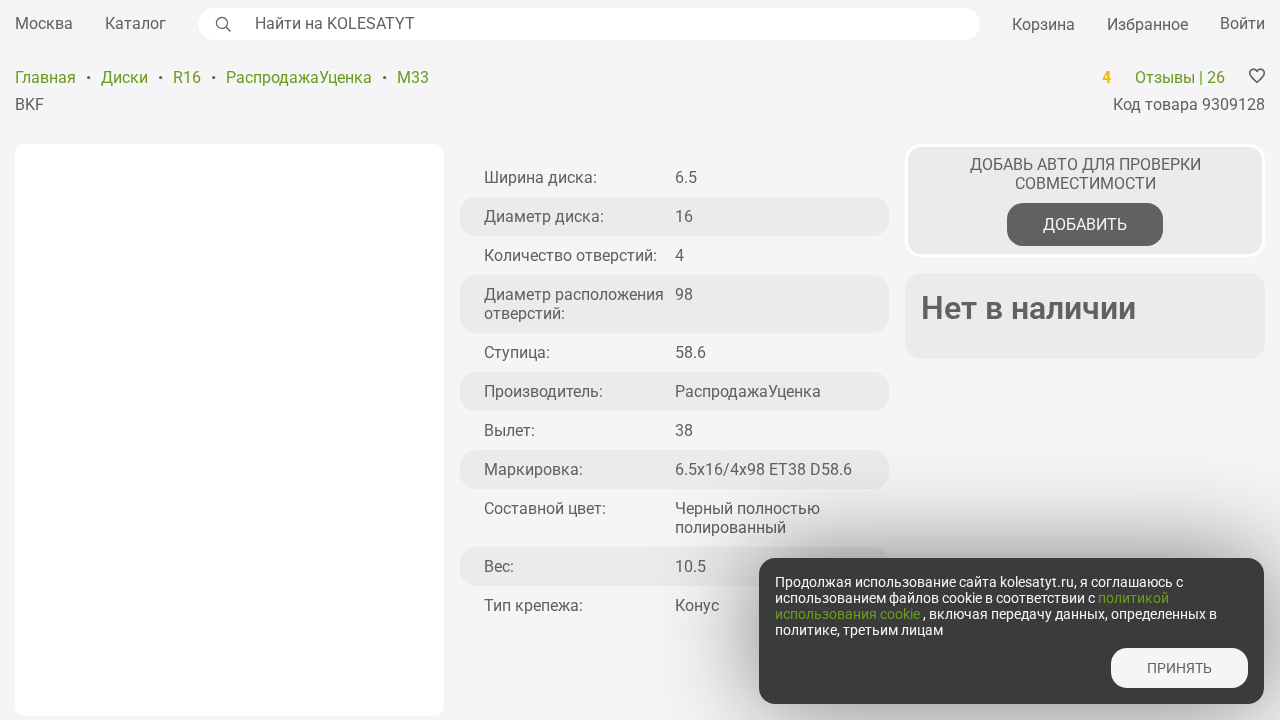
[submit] (221, 24)
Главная (45, 77)
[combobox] (612, 24)
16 (684, 216)
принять (1179, 668)
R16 (187, 77)
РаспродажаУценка (299, 77)
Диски (124, 77)
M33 (413, 77)
